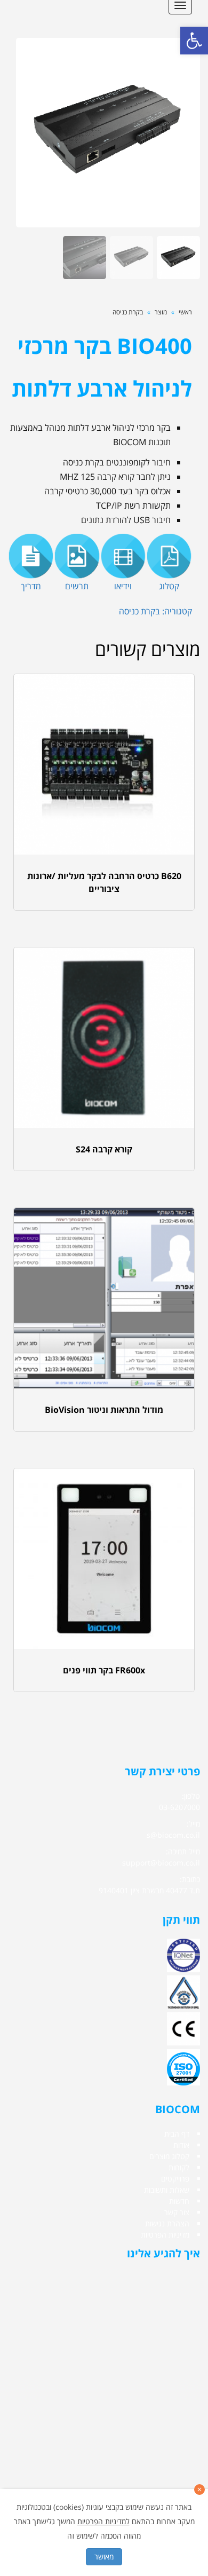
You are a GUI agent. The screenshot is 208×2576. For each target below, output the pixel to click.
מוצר (161, 312)
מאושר (104, 2557)
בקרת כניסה (128, 312)
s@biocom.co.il (173, 1835)
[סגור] (199, 2490)
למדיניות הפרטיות (103, 2521)
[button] (194, 41)
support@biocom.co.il (161, 1863)
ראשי (185, 312)
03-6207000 (179, 1807)
